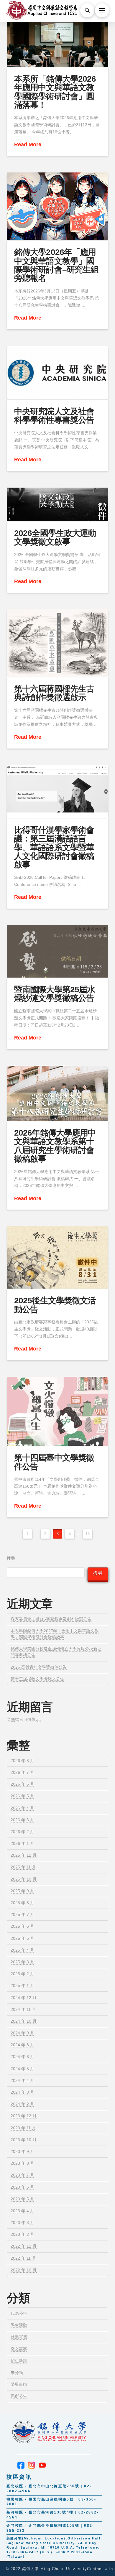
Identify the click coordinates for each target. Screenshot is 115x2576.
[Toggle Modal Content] (87, 10)
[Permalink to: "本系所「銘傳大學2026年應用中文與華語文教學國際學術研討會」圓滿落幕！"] (57, 39)
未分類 (17, 2373)
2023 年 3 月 (22, 2223)
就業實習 (19, 2337)
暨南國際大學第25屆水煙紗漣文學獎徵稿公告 (54, 994)
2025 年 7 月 (22, 1914)
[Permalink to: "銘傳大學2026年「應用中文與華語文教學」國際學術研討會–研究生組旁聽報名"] (57, 207)
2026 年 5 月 (22, 1796)
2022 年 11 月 (23, 2258)
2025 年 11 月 (23, 1867)
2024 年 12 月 (24, 1998)
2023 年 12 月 (24, 2116)
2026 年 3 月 (22, 1820)
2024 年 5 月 (22, 2069)
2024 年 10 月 (24, 2021)
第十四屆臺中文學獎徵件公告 (54, 1462)
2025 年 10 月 (24, 1879)
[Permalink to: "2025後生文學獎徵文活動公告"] (57, 1257)
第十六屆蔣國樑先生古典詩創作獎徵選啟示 (54, 693)
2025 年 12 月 (24, 1855)
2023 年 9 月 (22, 2151)
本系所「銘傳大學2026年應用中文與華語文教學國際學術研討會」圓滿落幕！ (55, 92)
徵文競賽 (19, 2349)
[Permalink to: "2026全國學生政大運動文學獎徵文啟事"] (57, 504)
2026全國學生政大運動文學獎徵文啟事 (55, 537)
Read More (28, 144)
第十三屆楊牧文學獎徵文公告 (37, 1679)
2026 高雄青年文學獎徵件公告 (39, 1667)
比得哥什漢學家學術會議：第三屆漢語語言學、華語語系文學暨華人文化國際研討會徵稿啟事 (54, 847)
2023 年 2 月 (22, 2234)
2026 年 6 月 (22, 1784)
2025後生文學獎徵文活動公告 (55, 1305)
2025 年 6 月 (22, 1926)
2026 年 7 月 (22, 1772)
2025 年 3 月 (22, 1962)
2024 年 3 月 (22, 2092)
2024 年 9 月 (22, 2033)
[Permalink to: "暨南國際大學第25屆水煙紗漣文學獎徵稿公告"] (57, 951)
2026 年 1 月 (22, 1843)
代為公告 (19, 2313)
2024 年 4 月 (22, 2080)
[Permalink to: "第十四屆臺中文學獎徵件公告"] (57, 1411)
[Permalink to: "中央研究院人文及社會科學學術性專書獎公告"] (57, 373)
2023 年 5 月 (22, 2199)
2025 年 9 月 (22, 1891)
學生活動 (19, 2325)
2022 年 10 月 (24, 2270)
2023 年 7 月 (22, 2175)
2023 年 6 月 (22, 2187)
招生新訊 (19, 2361)
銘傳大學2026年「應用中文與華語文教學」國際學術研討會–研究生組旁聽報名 (56, 265)
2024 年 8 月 (22, 2045)
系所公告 (19, 2396)
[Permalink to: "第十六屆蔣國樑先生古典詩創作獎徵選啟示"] (57, 643)
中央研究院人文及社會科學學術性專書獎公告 (54, 416)
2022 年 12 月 (24, 2246)
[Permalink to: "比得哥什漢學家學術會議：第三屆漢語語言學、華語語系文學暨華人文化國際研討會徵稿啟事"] (57, 792)
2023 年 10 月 (24, 2140)
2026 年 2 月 (22, 1832)
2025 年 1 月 (22, 1986)
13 (88, 1534)
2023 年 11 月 (23, 2128)
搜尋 (11, 1558)
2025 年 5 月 (22, 1938)
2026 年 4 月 (22, 1808)
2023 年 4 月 (22, 2211)
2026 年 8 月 (22, 1761)
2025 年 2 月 (22, 1974)
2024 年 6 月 (22, 2057)
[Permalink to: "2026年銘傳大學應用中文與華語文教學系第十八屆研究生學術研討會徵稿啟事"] (57, 1093)
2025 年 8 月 (22, 1903)
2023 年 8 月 (22, 2163)
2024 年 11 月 (23, 2009)
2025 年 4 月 (22, 1950)
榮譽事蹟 (19, 2384)
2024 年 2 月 (22, 2104)
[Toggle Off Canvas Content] (102, 10)
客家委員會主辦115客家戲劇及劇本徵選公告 (51, 1619)
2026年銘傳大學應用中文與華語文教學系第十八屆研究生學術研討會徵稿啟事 (55, 1146)
